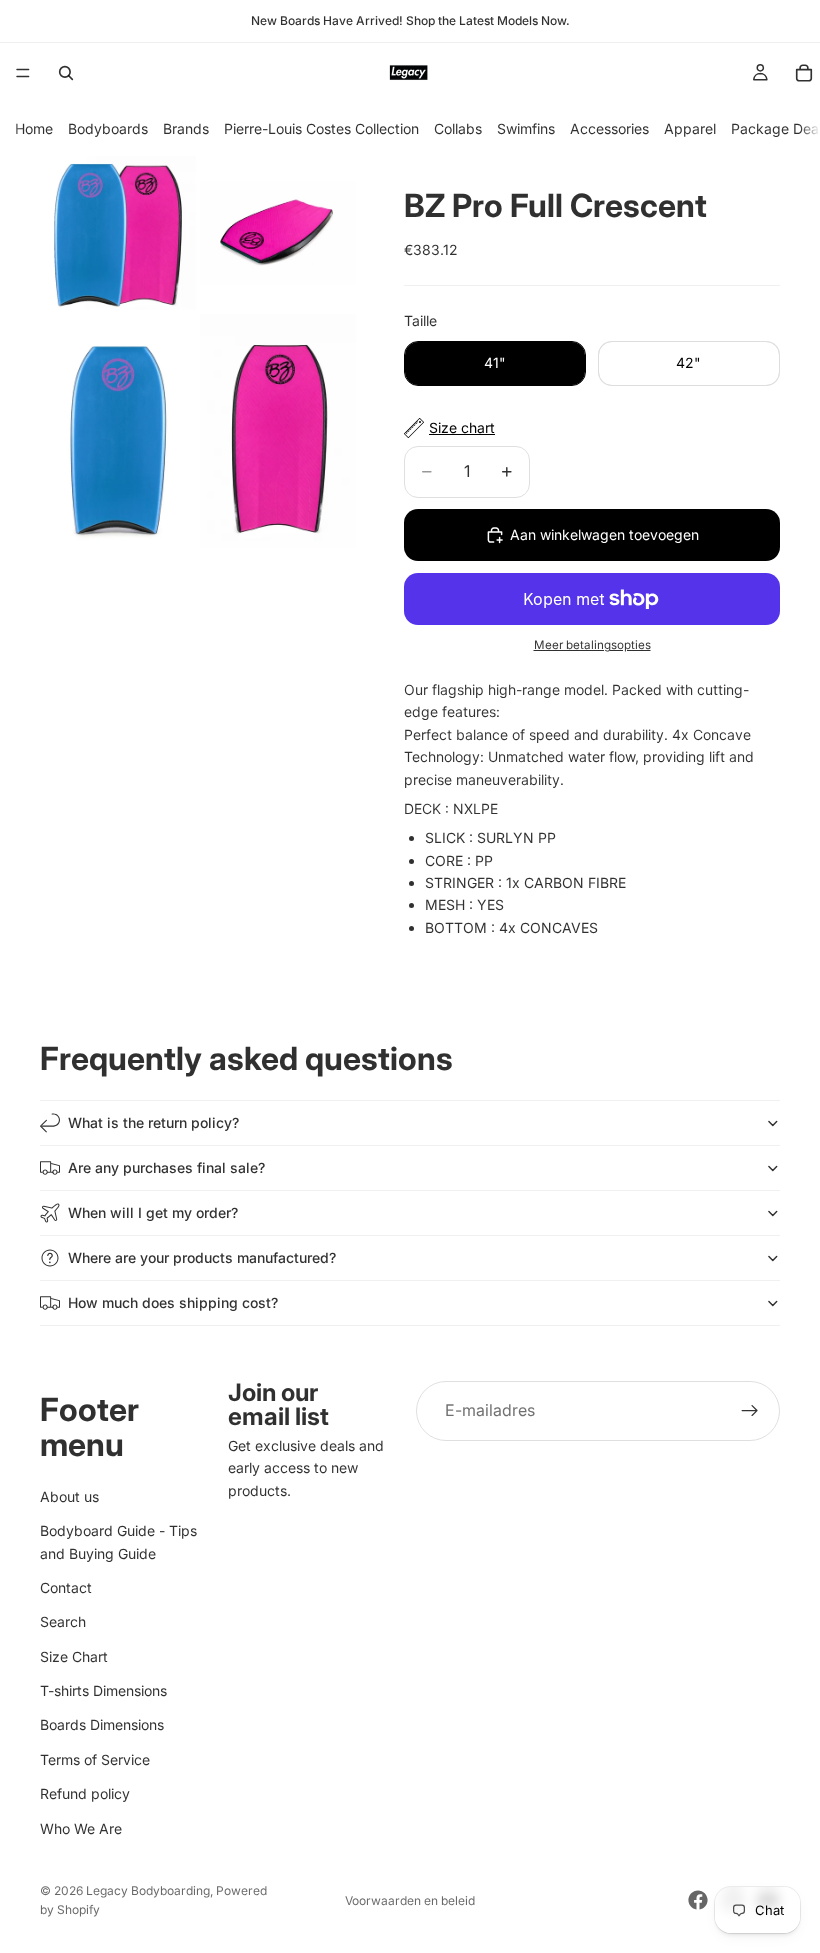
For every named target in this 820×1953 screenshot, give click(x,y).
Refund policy (85, 1793)
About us (69, 1496)
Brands (186, 128)
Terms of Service (95, 1759)
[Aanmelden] (750, 1411)
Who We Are (81, 1828)
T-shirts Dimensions (103, 1690)
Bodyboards (108, 128)
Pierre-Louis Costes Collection (321, 128)
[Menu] (23, 73)
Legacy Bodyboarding (148, 1890)
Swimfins (526, 128)
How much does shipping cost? (173, 1302)
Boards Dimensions (102, 1724)
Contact (66, 1587)
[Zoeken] (66, 73)
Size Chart (74, 1656)
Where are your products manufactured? (202, 1257)
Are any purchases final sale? (166, 1167)
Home (34, 128)
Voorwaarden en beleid (410, 1900)
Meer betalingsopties (592, 645)
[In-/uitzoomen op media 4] (278, 431)
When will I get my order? (153, 1212)
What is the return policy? (153, 1122)
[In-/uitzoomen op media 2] (278, 233)
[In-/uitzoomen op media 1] (118, 233)
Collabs (458, 128)
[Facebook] (698, 1900)
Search (63, 1621)
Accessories (609, 128)
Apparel (690, 128)
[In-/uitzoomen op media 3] (118, 431)
